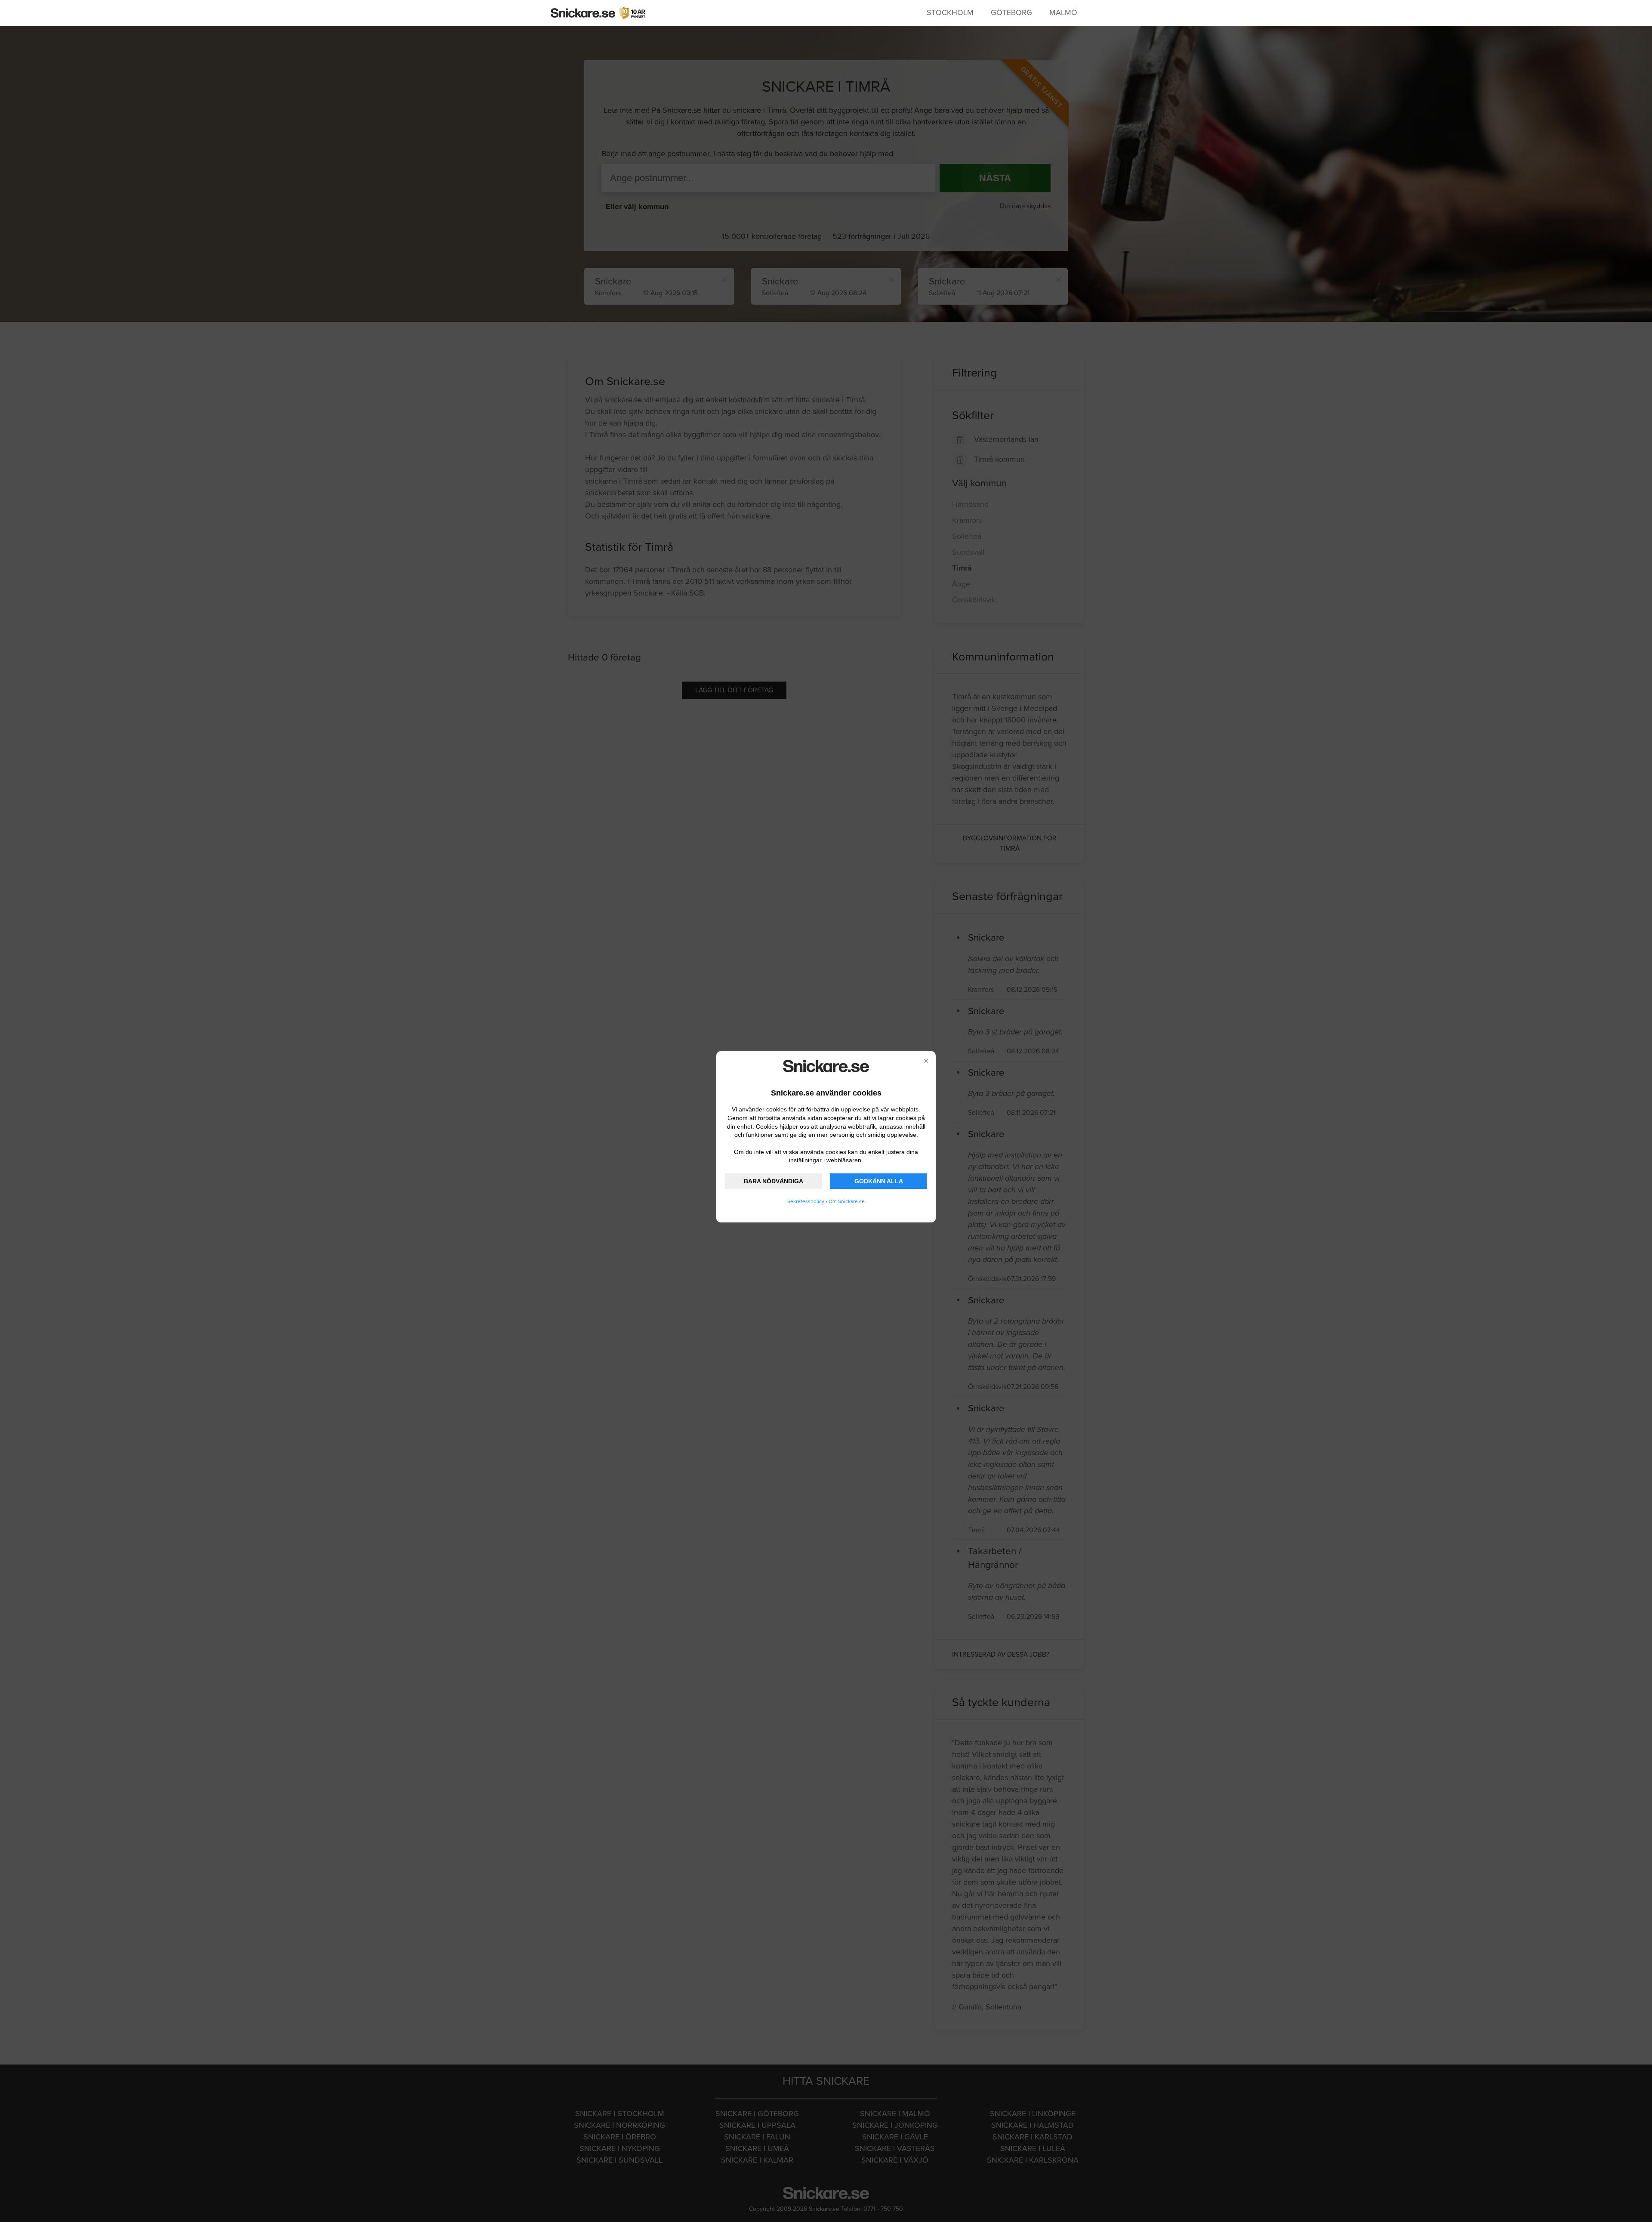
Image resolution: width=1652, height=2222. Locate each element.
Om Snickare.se (847, 1201)
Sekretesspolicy (806, 1201)
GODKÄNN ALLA (879, 1181)
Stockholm (950, 12)
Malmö (1063, 12)
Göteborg (1011, 12)
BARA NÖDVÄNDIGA (774, 1181)
